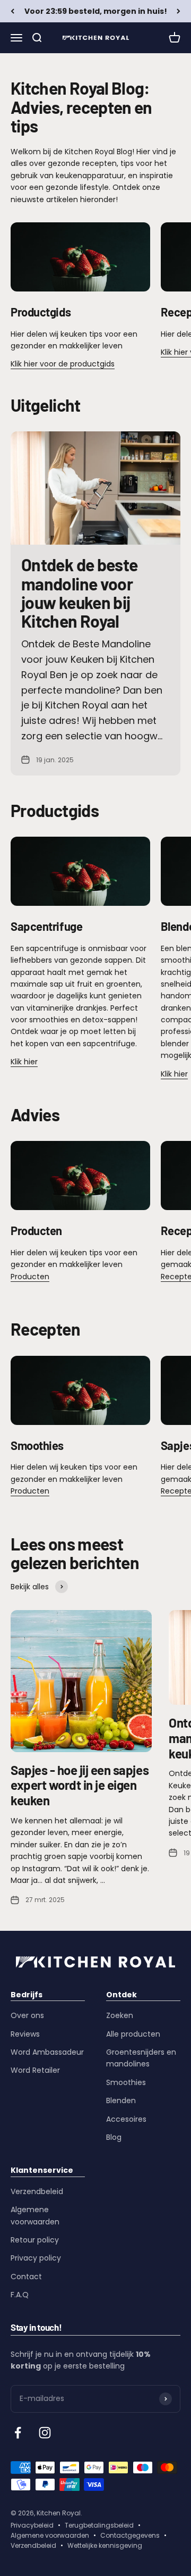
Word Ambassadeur (47, 2052)
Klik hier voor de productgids (63, 364)
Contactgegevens (130, 2535)
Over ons (27, 2015)
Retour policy (35, 2240)
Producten (30, 1277)
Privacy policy (36, 2258)
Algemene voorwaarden (35, 2215)
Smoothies (126, 2082)
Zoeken (120, 2015)
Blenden (121, 2100)
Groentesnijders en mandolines (141, 2058)
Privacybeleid (32, 2525)
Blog (114, 2137)
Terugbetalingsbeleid (99, 2525)
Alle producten (133, 2034)
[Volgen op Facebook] (18, 2433)
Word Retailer (35, 2070)
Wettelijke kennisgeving (105, 2545)
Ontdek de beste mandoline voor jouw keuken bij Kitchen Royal (79, 593)
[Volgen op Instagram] (45, 2433)
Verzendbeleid (37, 2191)
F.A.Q (20, 2295)
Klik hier (24, 1062)
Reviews (25, 2034)
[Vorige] (12, 11)
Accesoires (126, 2119)
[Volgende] (179, 11)
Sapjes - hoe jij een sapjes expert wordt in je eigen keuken (80, 1785)
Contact (26, 2277)
